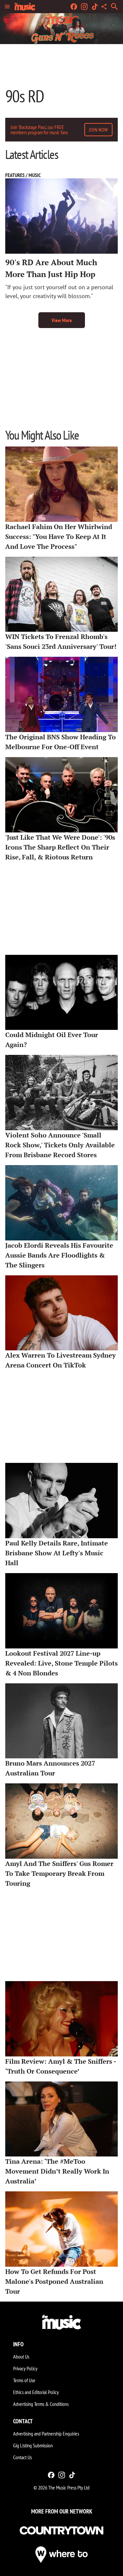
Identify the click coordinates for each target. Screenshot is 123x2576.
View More (62, 320)
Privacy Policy (25, 2368)
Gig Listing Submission (33, 2445)
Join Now (98, 130)
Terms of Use (24, 2380)
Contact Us (22, 2457)
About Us (21, 2357)
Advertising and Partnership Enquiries (46, 2434)
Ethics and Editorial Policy (36, 2392)
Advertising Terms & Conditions (41, 2404)
